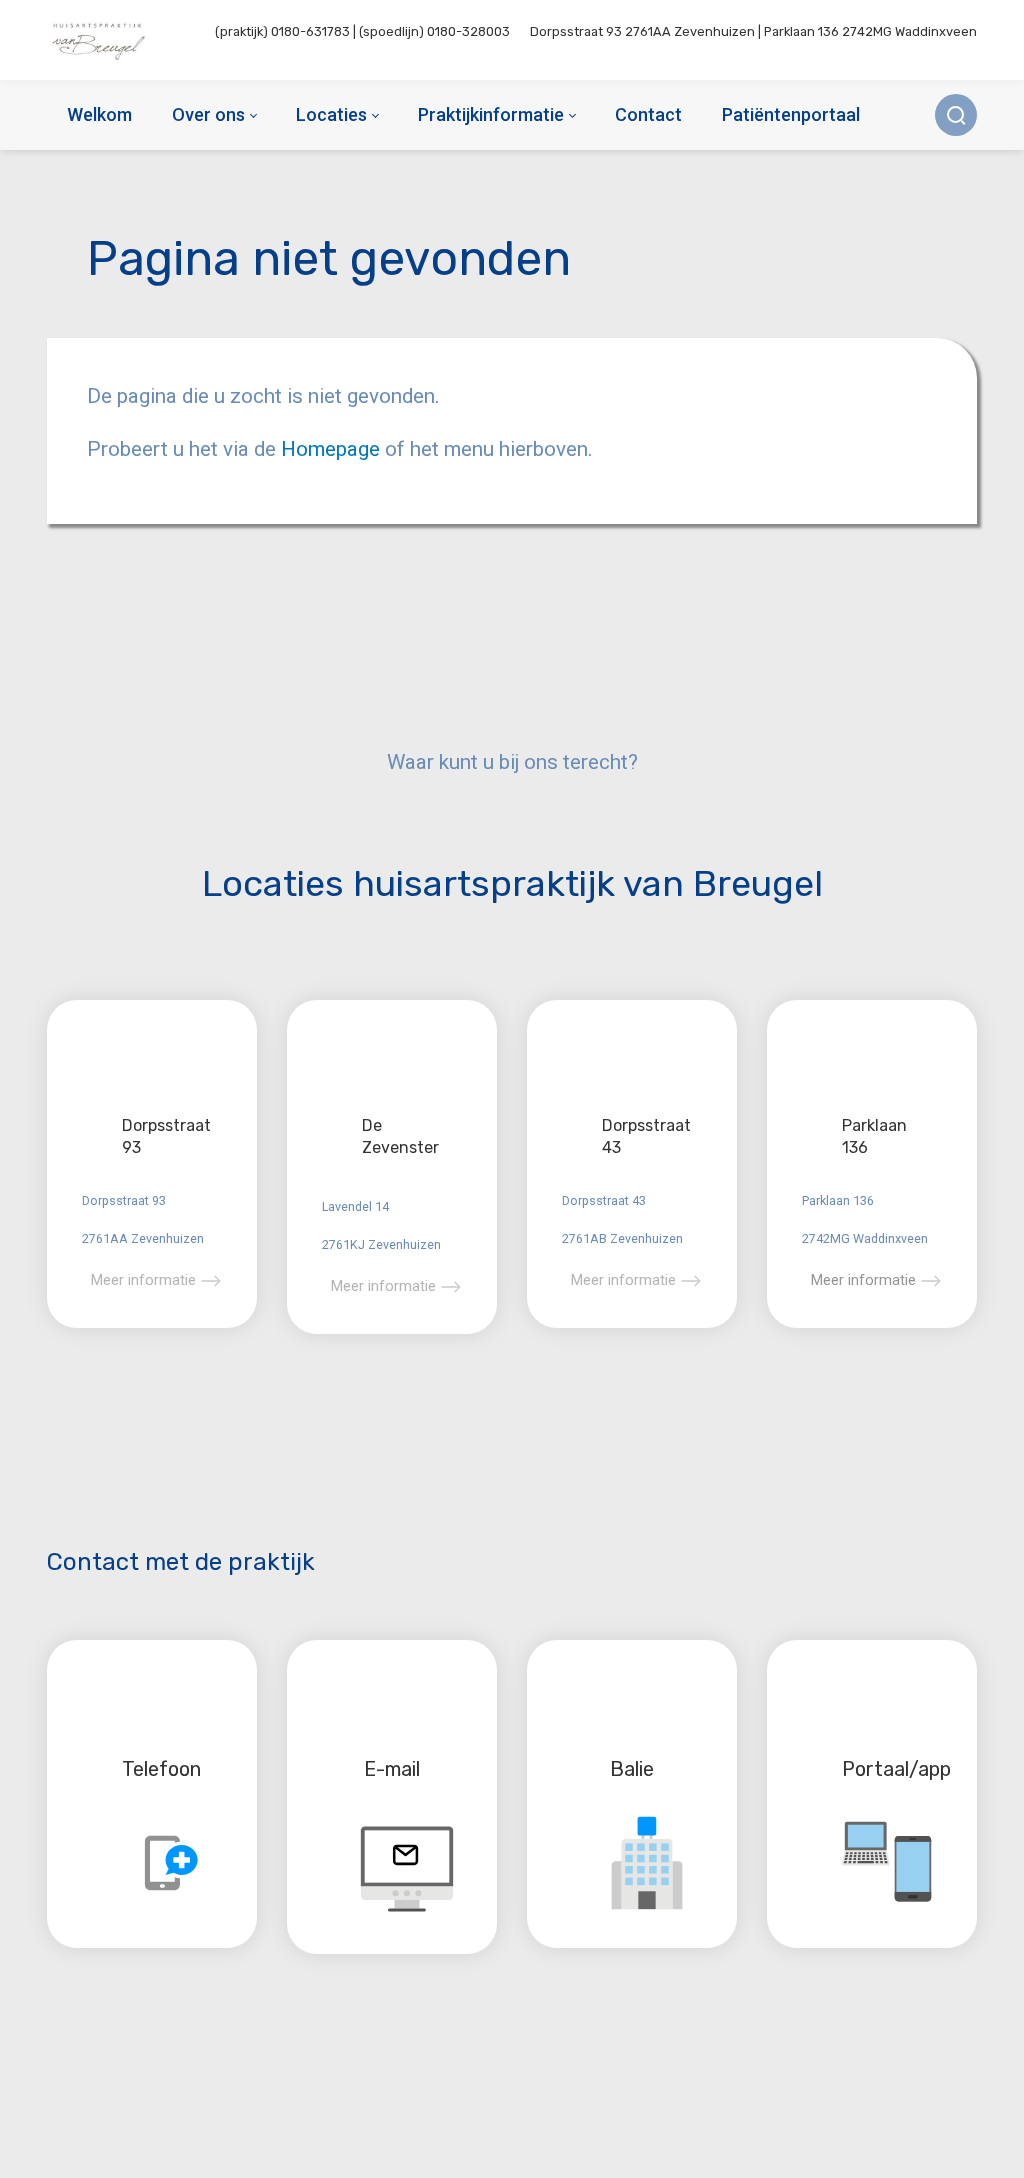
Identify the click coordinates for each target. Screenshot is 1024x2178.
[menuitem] (99, 115)
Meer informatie (143, 1280)
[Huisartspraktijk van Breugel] (100, 40)
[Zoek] (956, 115)
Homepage (333, 449)
